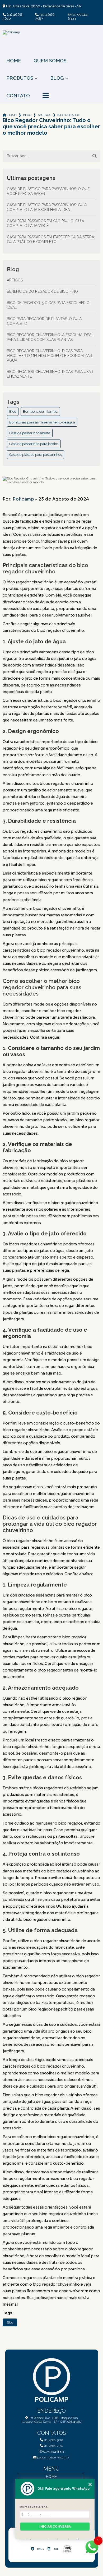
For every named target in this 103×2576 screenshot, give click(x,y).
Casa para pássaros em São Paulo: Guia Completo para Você (45, 223)
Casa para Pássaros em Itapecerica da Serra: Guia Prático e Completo (51, 239)
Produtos (20, 78)
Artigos (44, 115)
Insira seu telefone (34, 2507)
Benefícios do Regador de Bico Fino (42, 291)
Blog (57, 78)
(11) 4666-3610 (13, 17)
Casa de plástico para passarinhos (36, 455)
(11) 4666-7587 (46, 17)
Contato (18, 96)
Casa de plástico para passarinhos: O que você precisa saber (48, 191)
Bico (13, 411)
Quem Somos (50, 61)
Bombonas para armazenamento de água (42, 422)
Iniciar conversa (55, 2527)
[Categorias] (46, 96)
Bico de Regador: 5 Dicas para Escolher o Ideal (48, 305)
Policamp (23, 499)
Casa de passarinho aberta (30, 433)
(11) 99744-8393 (78, 17)
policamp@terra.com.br (53, 2457)
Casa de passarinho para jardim (34, 444)
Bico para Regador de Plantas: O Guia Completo (44, 321)
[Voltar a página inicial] (52, 42)
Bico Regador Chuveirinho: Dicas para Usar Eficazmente (50, 374)
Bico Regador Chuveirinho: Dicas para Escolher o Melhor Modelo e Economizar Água (49, 356)
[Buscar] (95, 156)
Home (14, 61)
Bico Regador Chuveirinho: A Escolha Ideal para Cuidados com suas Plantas (50, 337)
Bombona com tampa (40, 411)
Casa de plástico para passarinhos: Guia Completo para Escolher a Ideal (47, 207)
